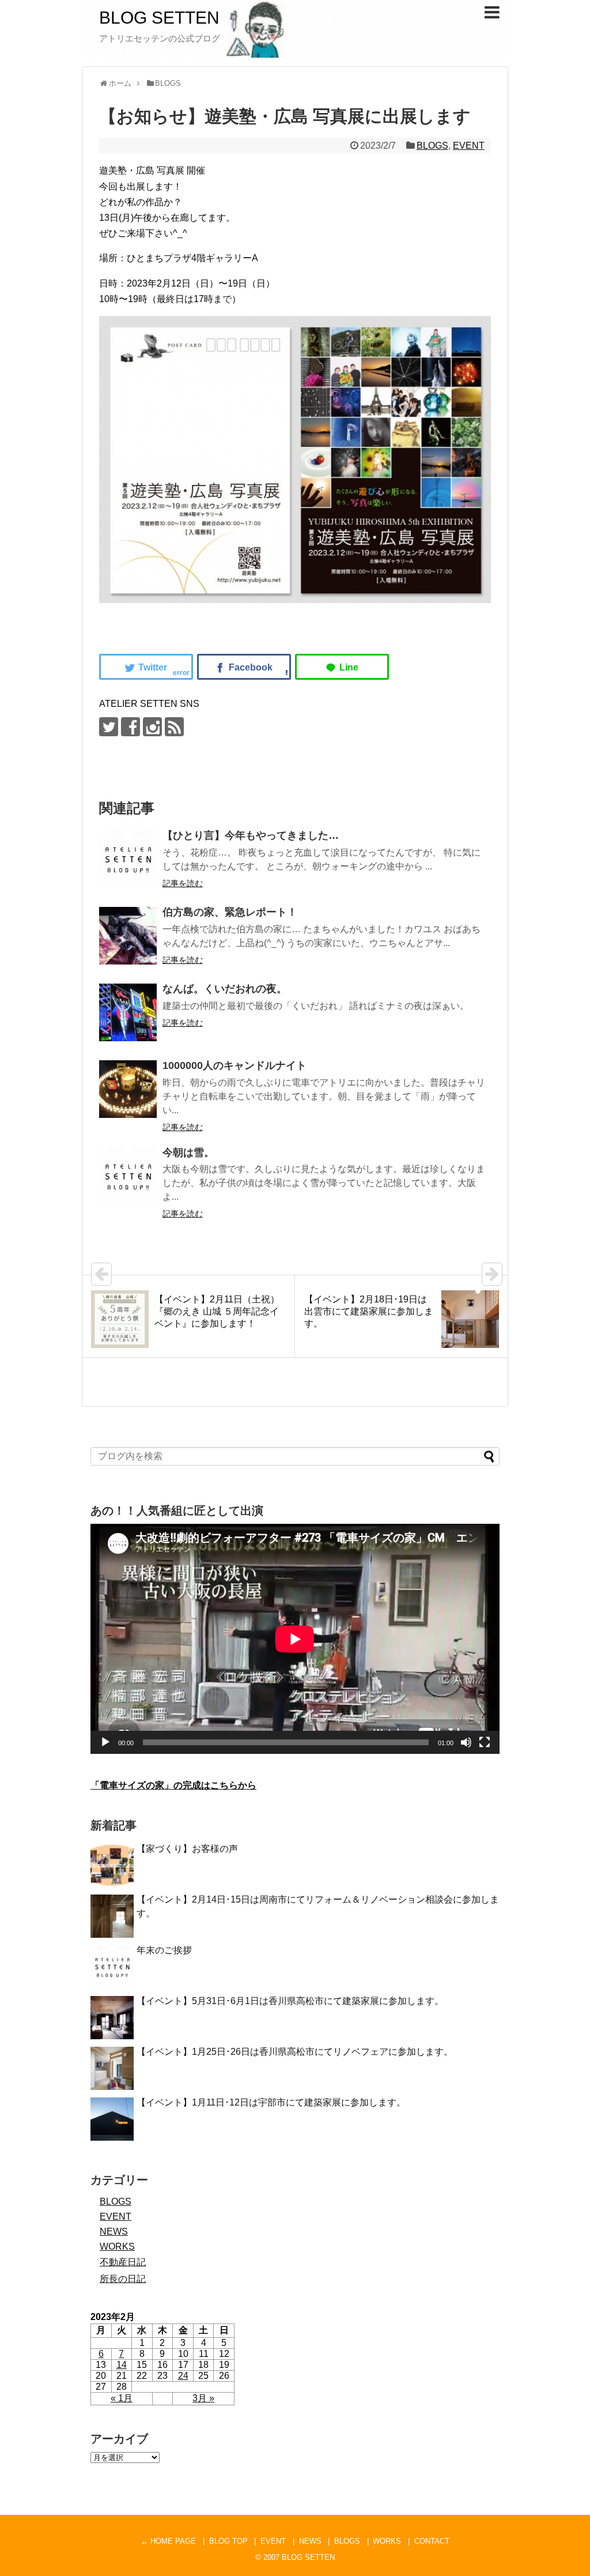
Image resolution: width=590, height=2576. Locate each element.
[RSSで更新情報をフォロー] (174, 727)
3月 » (203, 2398)
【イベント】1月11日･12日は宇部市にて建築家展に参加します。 (271, 2102)
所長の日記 (123, 2279)
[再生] (105, 1742)
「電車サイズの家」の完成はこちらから (173, 1785)
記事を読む (183, 883)
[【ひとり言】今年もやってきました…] (128, 859)
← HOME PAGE (168, 2541)
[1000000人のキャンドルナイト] (128, 1089)
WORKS (117, 2247)
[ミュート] (466, 1742)
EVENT (469, 146)
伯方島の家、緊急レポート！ (230, 912)
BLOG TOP (228, 2541)
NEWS (114, 2232)
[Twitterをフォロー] (109, 727)
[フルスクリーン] (485, 1742)
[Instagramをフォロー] (152, 727)
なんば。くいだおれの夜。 (225, 989)
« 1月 (122, 2398)
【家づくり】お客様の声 (187, 1849)
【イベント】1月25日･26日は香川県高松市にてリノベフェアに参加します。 (295, 2052)
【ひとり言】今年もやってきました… (251, 835)
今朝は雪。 (188, 1153)
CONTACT (432, 2541)
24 (183, 2376)
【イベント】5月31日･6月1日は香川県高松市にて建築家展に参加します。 (290, 2001)
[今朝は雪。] (128, 1176)
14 (122, 2365)
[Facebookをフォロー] (131, 727)
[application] (295, 1639)
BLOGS (432, 146)
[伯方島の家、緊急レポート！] (128, 936)
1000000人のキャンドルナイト (235, 1065)
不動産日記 (123, 2262)
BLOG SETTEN (159, 18)
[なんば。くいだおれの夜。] (128, 1012)
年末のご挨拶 (164, 1950)
